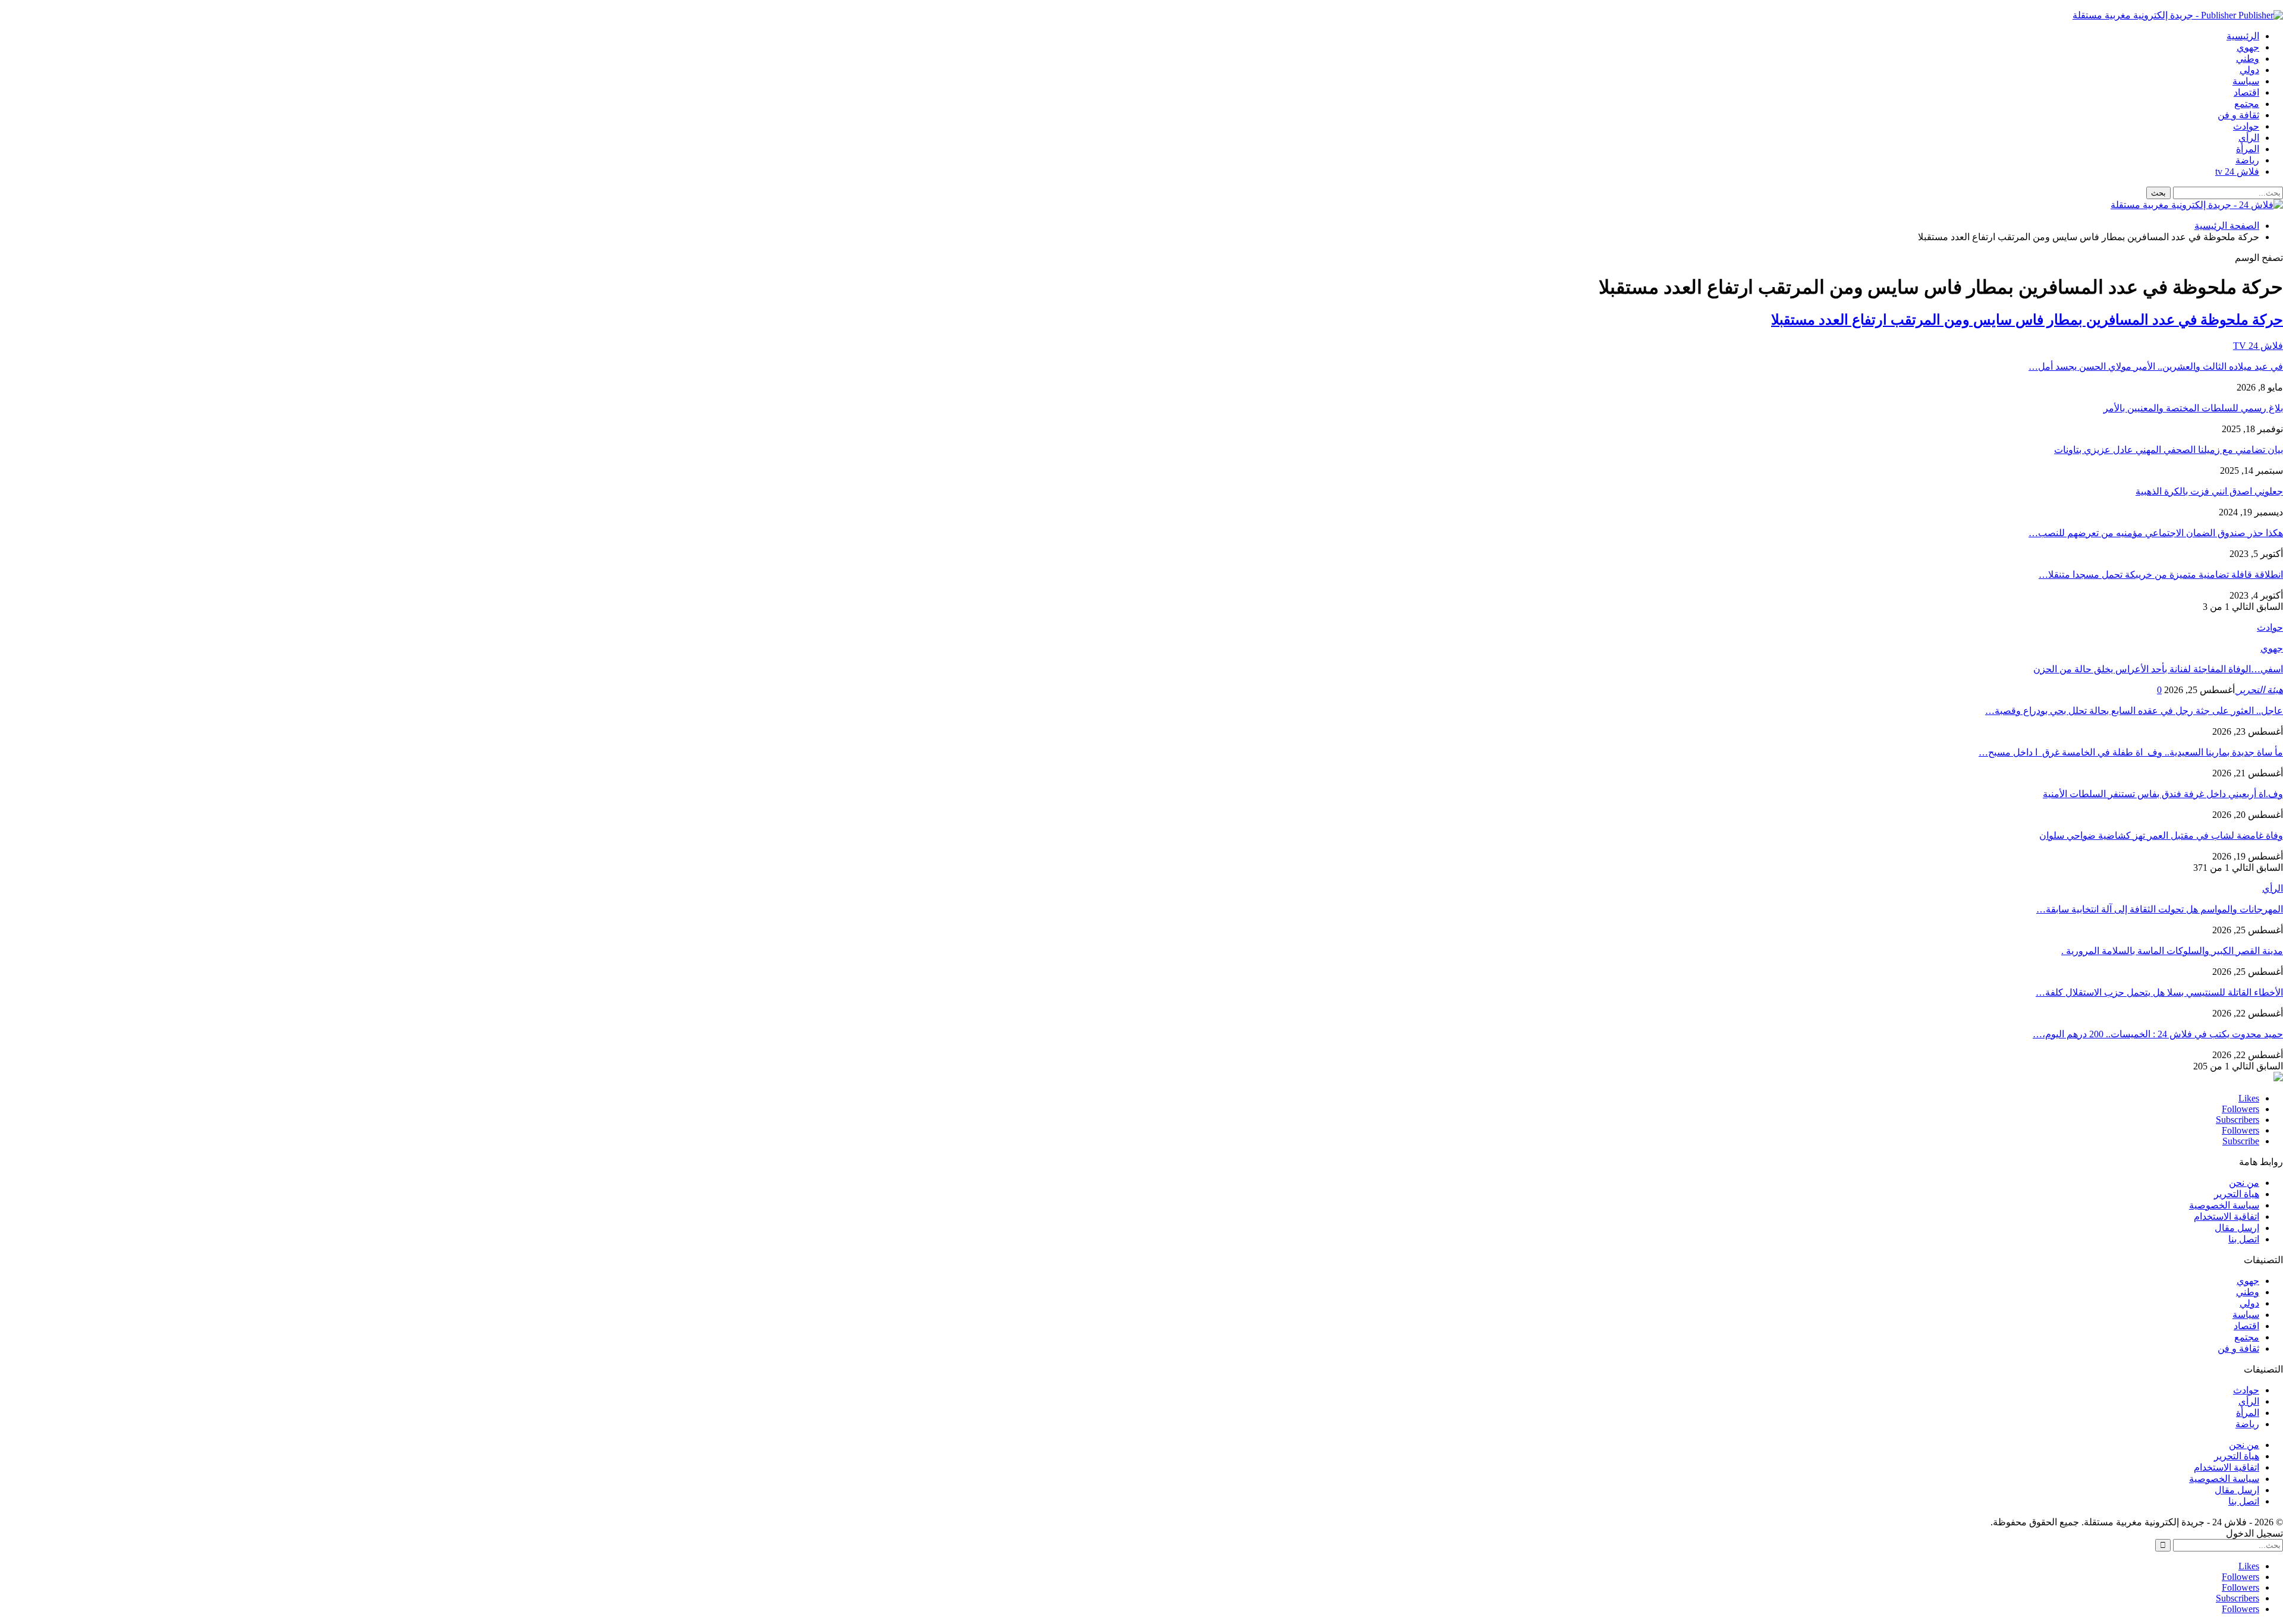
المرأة (2248, 149)
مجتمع (2247, 104)
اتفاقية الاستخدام (2227, 1217)
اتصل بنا (2244, 1239)
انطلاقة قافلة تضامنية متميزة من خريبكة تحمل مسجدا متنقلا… (2161, 575)
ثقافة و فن (2238, 115)
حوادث (2246, 126)
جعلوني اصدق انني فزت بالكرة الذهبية (2209, 491)
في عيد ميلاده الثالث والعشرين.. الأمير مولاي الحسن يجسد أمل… (2156, 366)
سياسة (2246, 81)
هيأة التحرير (2237, 1194)
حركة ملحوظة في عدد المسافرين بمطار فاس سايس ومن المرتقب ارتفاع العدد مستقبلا (2027, 320)
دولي (2249, 70)
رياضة (2247, 160)
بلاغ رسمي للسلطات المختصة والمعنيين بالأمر (2193, 408)
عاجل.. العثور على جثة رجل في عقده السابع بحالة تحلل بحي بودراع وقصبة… (2134, 711)
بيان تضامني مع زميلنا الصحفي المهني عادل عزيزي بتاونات (2169, 450)
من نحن (2244, 1183)
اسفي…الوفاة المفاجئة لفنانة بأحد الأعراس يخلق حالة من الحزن (2158, 669)
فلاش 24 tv (2237, 171)
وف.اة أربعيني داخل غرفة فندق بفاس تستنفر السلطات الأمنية (2163, 794)
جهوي (2248, 47)
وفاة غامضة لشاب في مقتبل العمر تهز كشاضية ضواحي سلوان (2161, 835)
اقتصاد (2246, 92)
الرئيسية (2243, 36)
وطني (2248, 59)
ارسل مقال (2237, 1228)
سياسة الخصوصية (2224, 1205)
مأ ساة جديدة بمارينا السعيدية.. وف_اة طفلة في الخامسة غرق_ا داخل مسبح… (2131, 752)
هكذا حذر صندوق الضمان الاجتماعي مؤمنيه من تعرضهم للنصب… (2156, 533)
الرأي (2249, 138)
